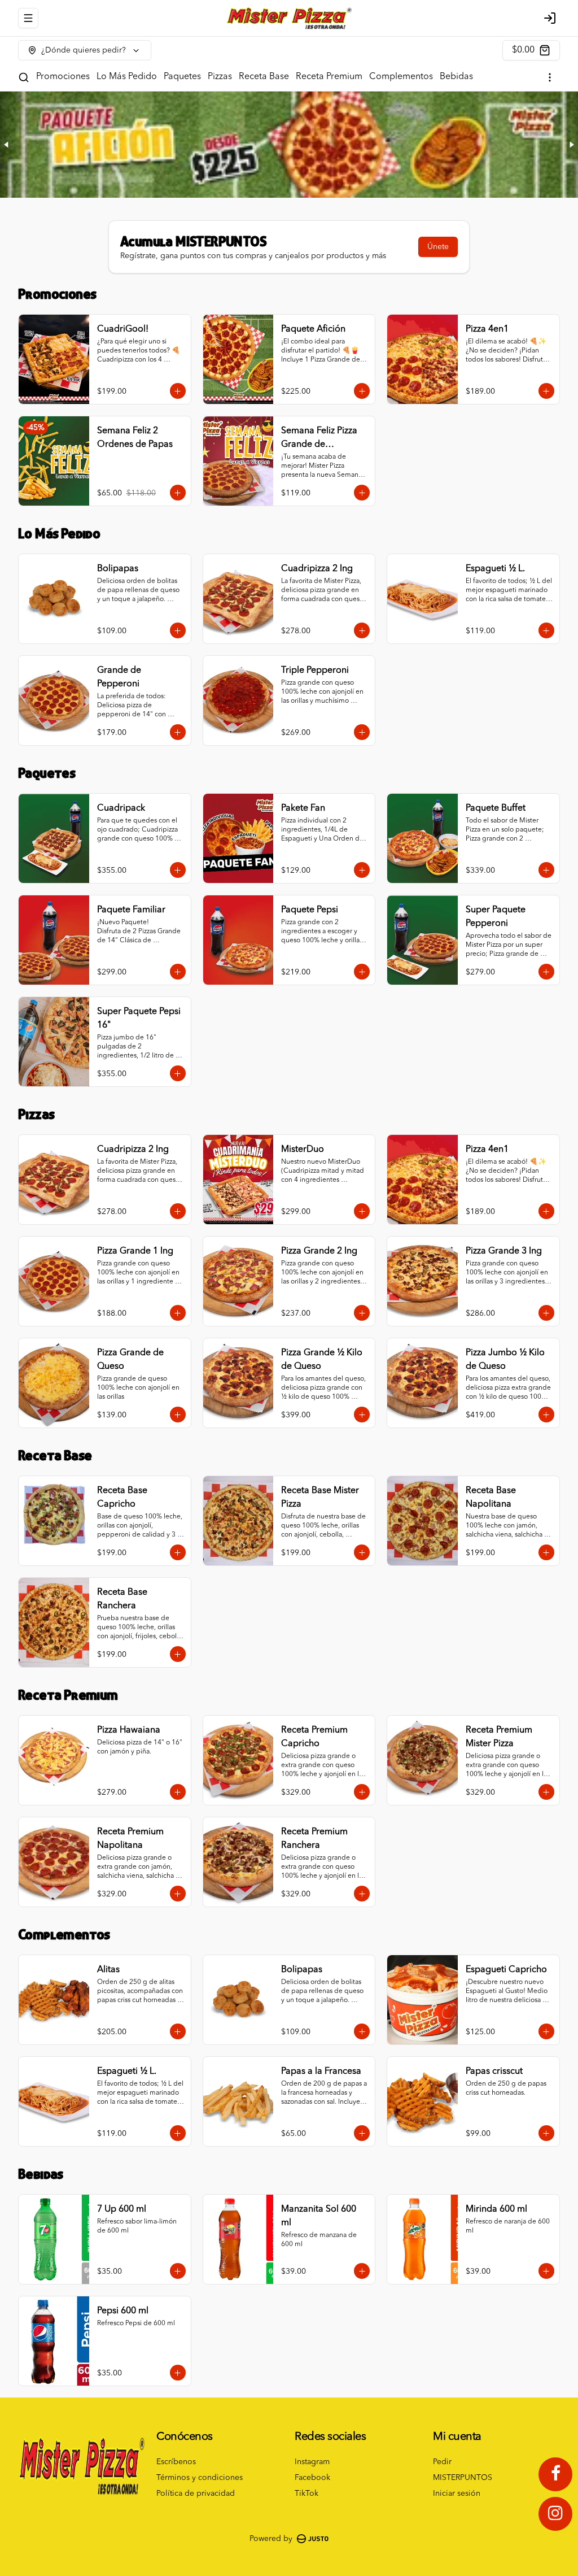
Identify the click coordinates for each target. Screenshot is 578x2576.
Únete (438, 247)
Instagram (312, 2462)
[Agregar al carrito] (178, 391)
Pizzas (220, 77)
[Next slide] (571, 145)
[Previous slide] (7, 145)
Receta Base (264, 77)
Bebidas (456, 77)
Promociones (63, 77)
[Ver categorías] (550, 77)
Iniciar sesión (457, 2494)
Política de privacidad (196, 2494)
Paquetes (182, 77)
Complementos (401, 77)
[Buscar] (24, 77)
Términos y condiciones (200, 2478)
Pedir (442, 2462)
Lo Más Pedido (127, 77)
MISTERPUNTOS (463, 2478)
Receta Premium (329, 77)
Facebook (312, 2478)
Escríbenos (176, 2462)
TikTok (306, 2494)
